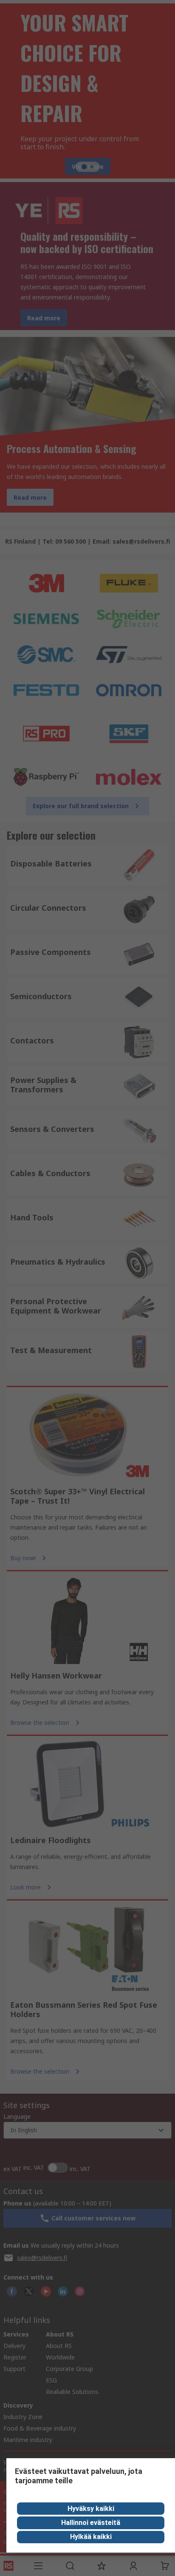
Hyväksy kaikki (91, 2509)
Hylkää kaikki (91, 2537)
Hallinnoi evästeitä (91, 2523)
